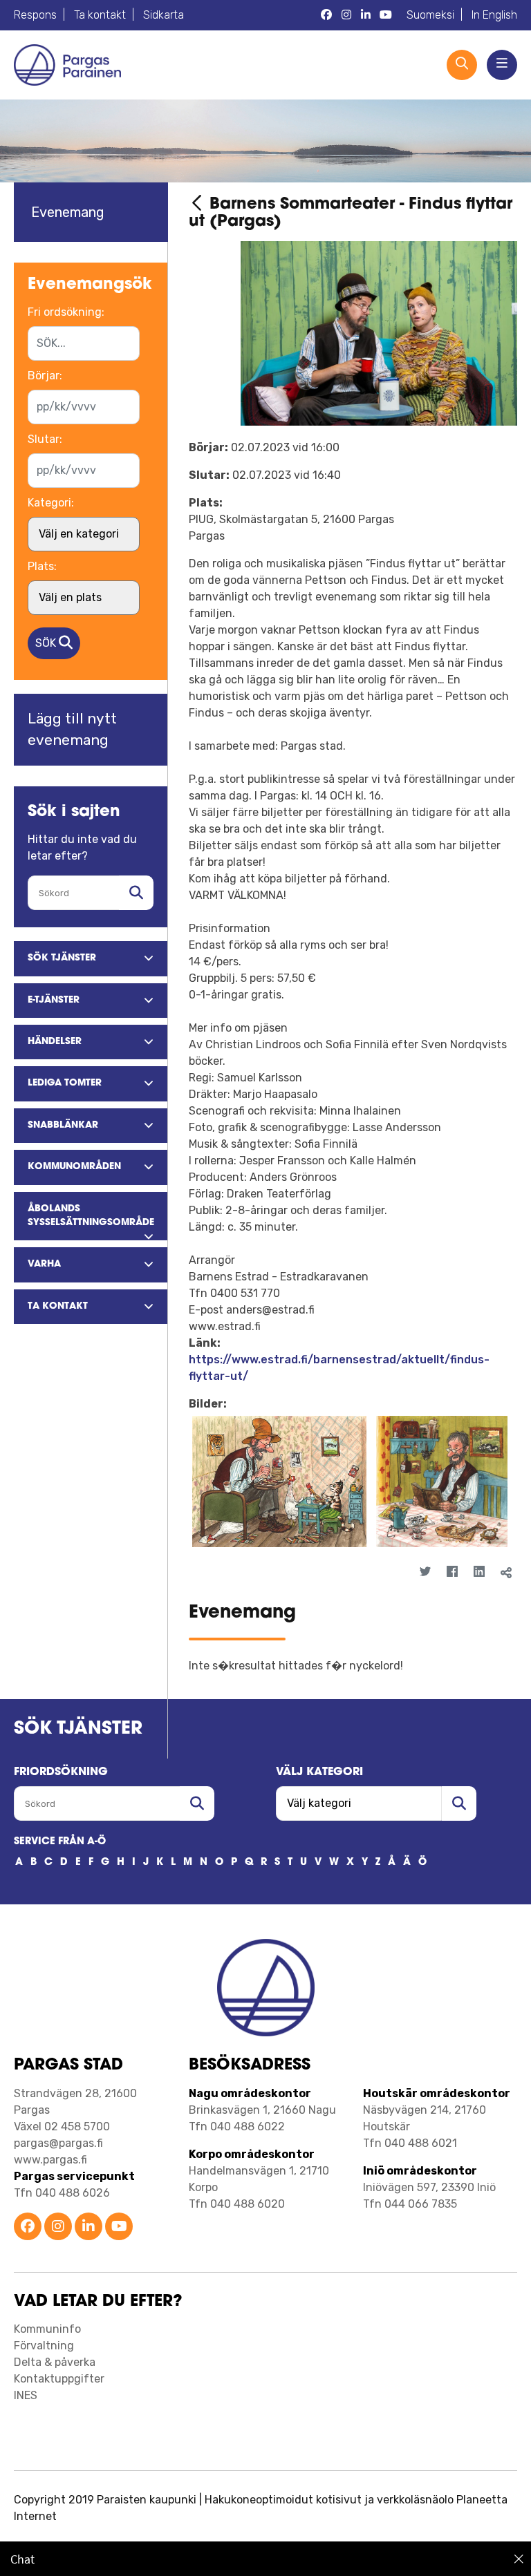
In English (494, 15)
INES (26, 2395)
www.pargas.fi (50, 2160)
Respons (35, 15)
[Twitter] (426, 1572)
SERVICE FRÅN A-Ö (60, 1842)
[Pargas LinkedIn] (366, 15)
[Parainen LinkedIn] (88, 2227)
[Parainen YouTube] (119, 2227)
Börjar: (45, 376)
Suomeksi (430, 15)
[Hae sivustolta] (136, 893)
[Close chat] (519, 2559)
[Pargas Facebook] (326, 15)
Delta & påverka (55, 2362)
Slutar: (45, 439)
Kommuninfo (47, 2329)
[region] (265, 2559)
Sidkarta (164, 15)
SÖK (47, 643)
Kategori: (51, 503)
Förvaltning (44, 2346)
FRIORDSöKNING (61, 1772)
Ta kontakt (100, 15)
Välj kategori (319, 1772)
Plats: (42, 566)
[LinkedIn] (479, 1572)
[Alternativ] (497, 1597)
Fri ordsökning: (66, 312)
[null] (199, 205)
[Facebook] (453, 1572)
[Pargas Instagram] (346, 15)
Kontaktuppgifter (59, 2379)
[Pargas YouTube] (386, 15)
